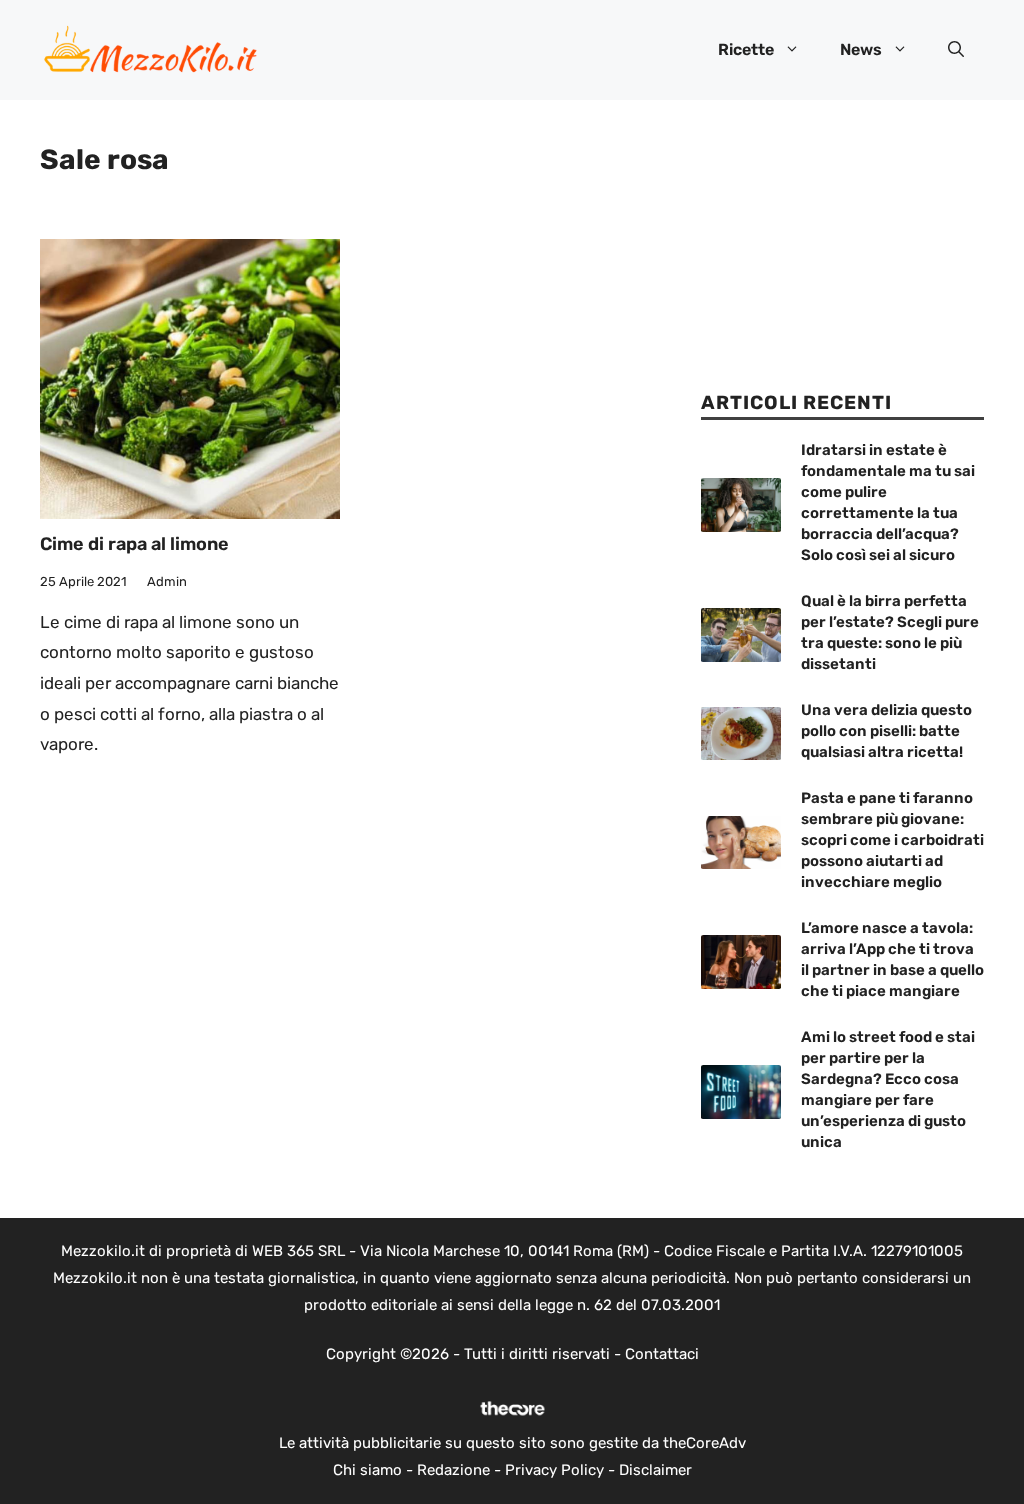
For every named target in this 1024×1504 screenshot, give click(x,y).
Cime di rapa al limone (134, 544)
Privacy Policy (554, 1470)
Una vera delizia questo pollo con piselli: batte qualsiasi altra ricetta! (886, 731)
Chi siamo (367, 1470)
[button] (956, 50)
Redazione (453, 1470)
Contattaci (662, 1354)
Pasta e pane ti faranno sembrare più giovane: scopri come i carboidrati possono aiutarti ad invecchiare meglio (892, 840)
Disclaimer (655, 1470)
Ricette (746, 49)
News (861, 49)
